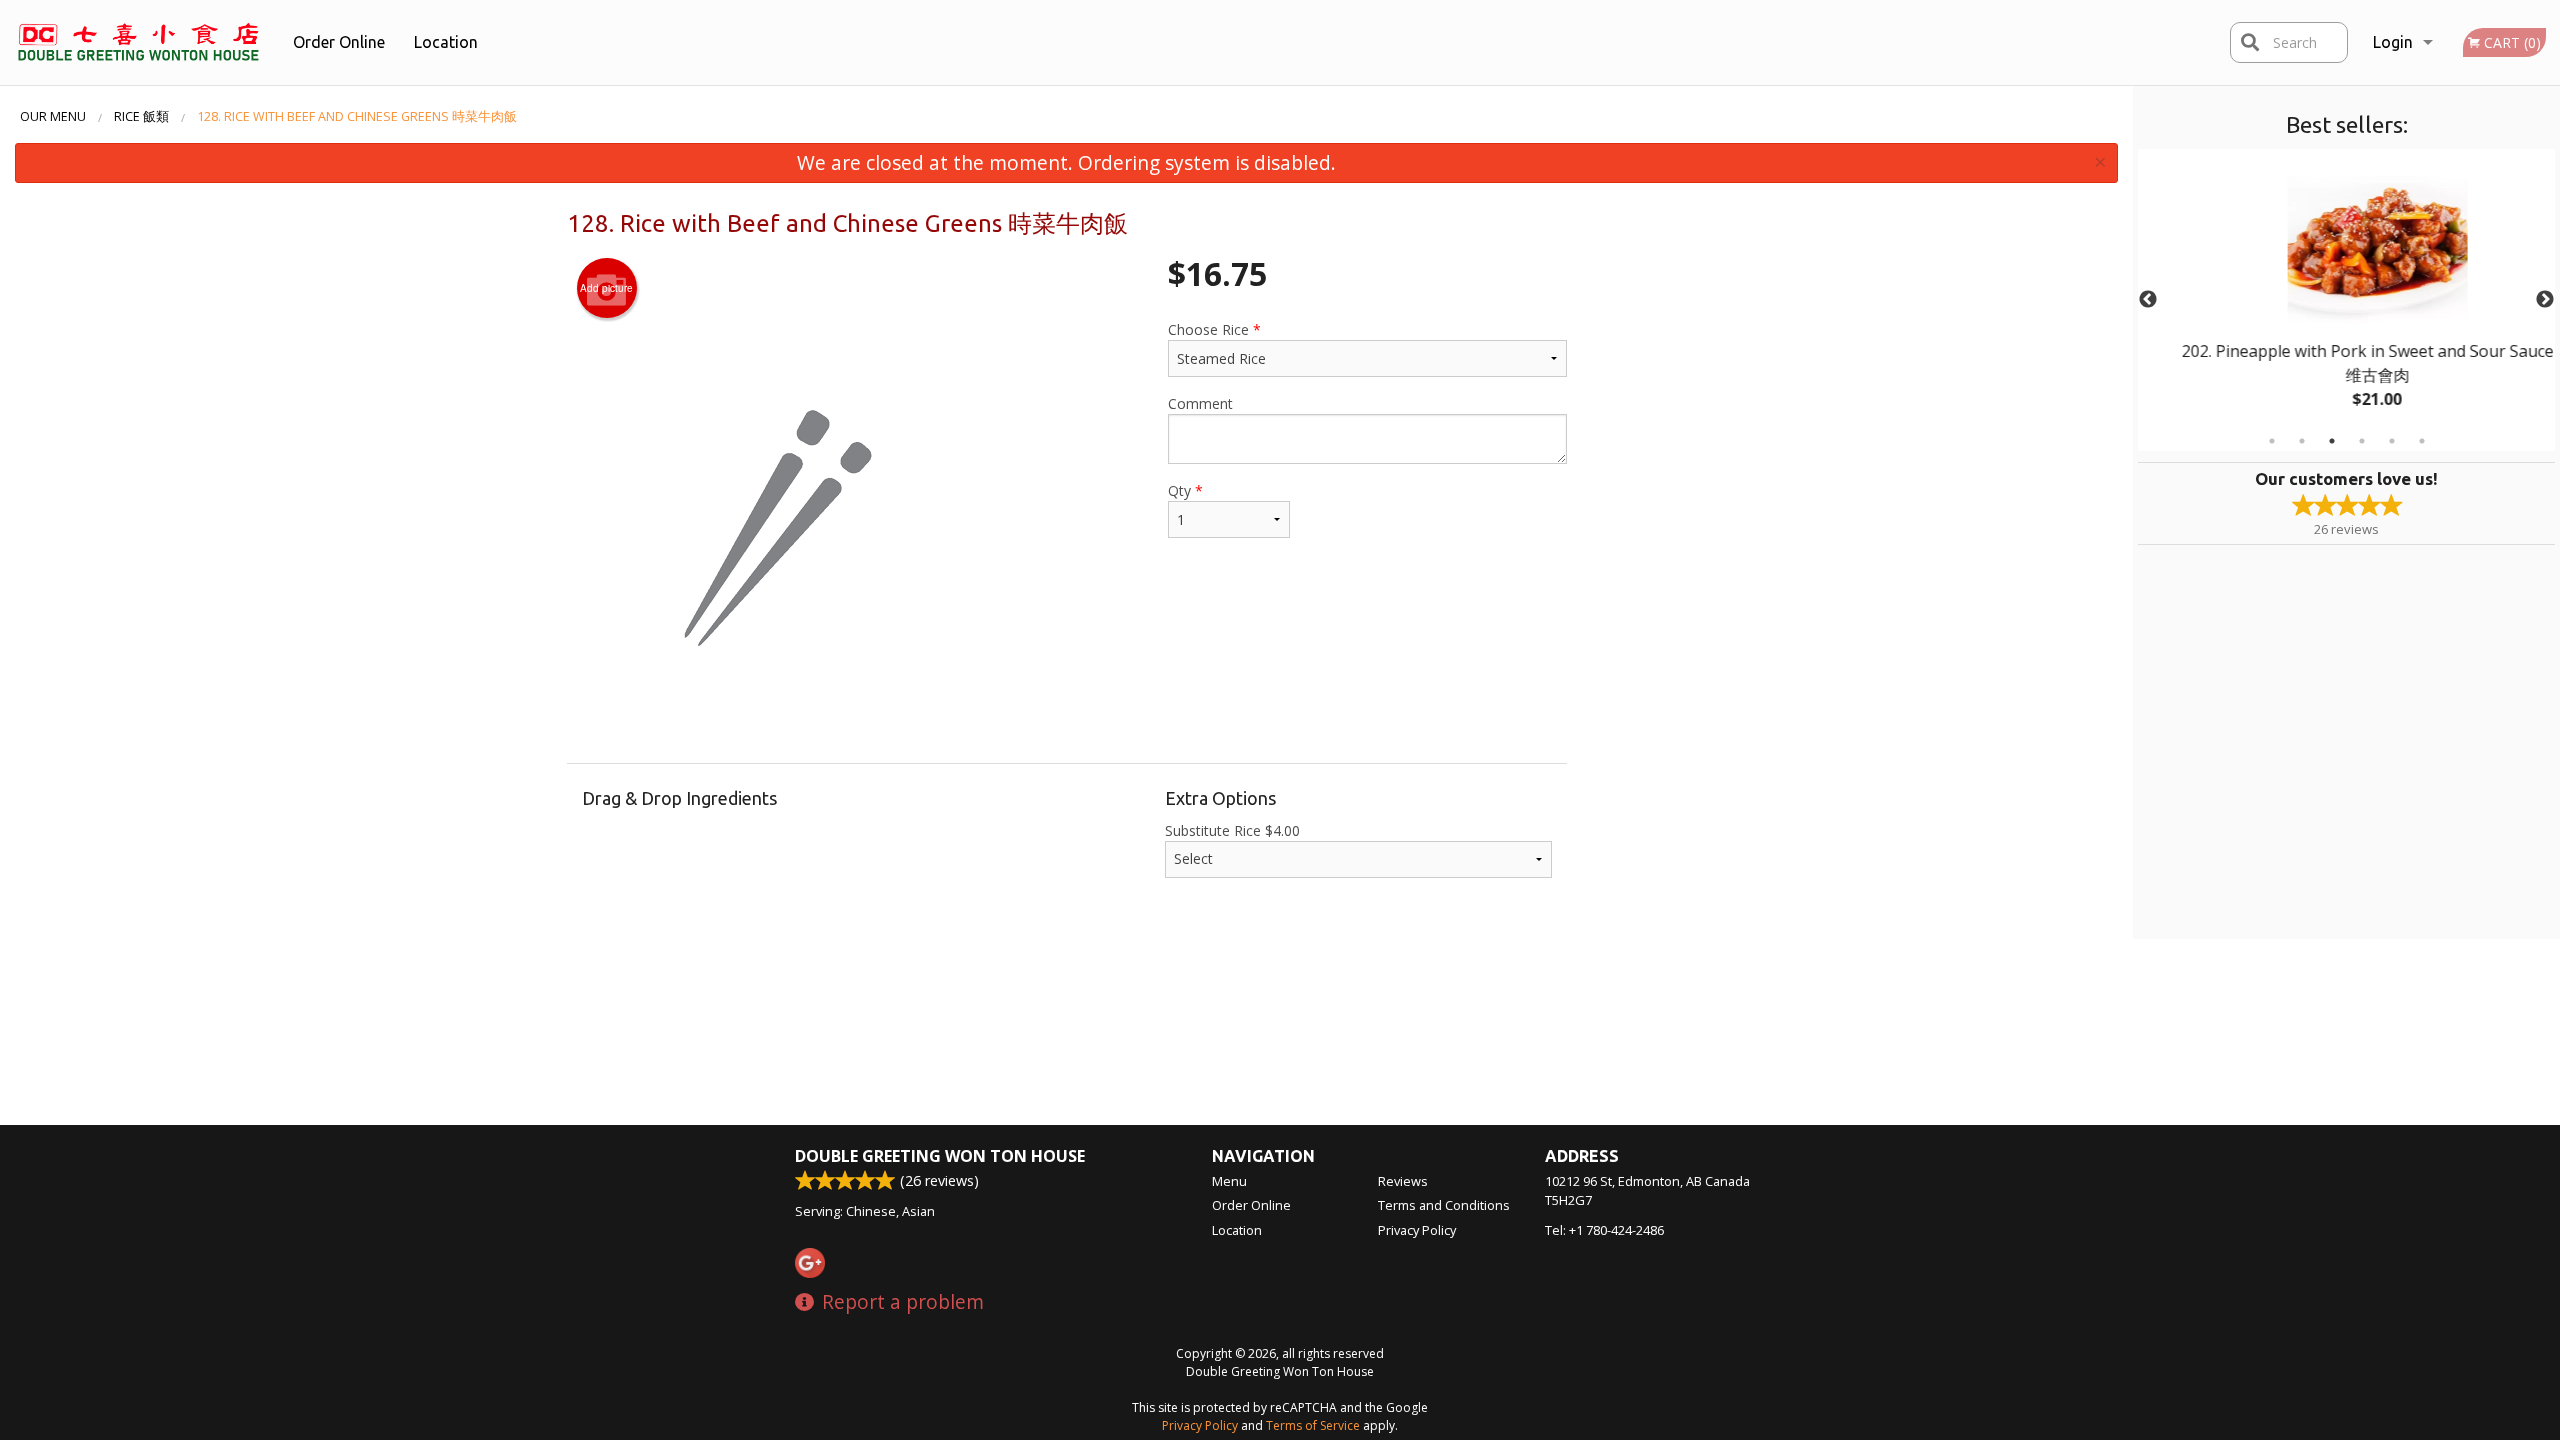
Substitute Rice (1232, 830)
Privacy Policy (1417, 1230)
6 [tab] (2422, 441)
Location (446, 42)
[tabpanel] (2346, 300)
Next (2545, 300)
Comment (1200, 403)
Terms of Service (1313, 1425)
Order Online (339, 42)
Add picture (606, 288)
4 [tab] (2362, 441)
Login (2393, 42)
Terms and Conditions (1444, 1205)
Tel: (1604, 1230)
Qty (1185, 490)
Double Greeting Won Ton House (940, 1156)
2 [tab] (2302, 441)
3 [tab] (2332, 441)
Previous (2148, 300)
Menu (1229, 1181)
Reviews (1403, 1181)
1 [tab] (2272, 441)
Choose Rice (1214, 329)
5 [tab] (2392, 441)
